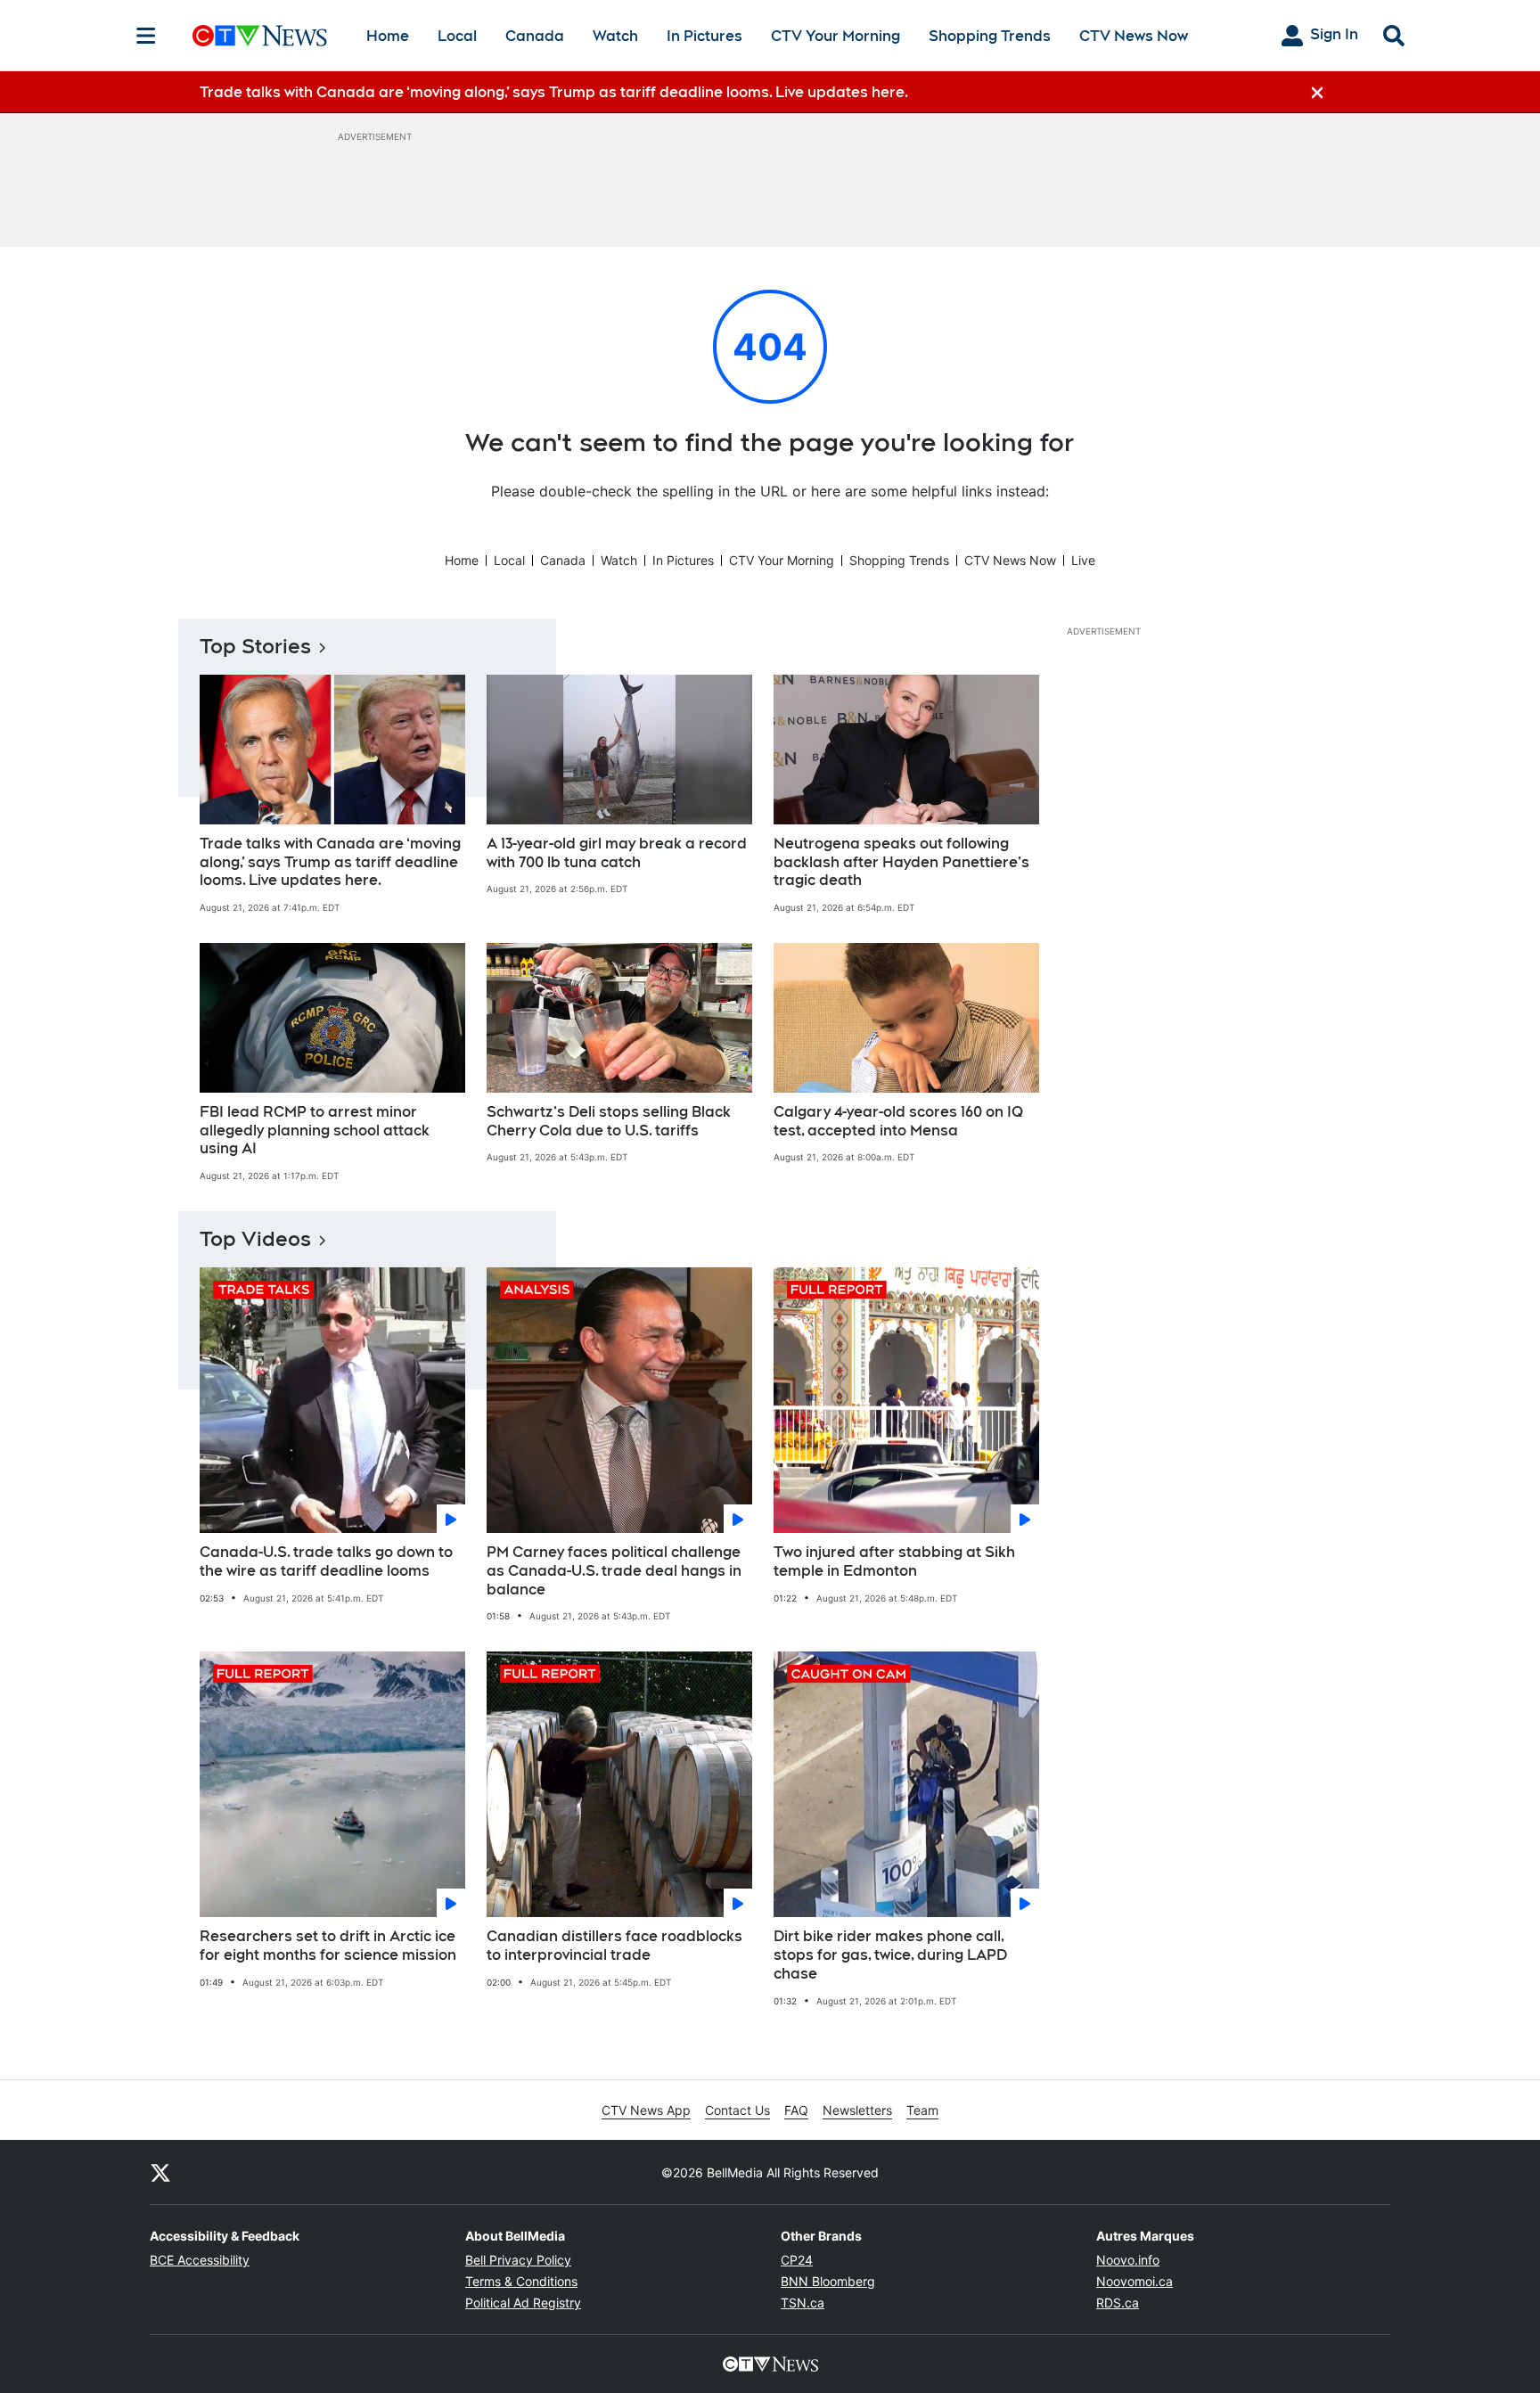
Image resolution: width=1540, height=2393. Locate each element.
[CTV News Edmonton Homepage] (260, 36)
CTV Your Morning (836, 36)
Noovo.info (1128, 2260)
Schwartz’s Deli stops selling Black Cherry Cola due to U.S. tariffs (609, 1121)
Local (457, 36)
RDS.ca (1118, 2303)
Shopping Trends (990, 36)
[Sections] (146, 36)
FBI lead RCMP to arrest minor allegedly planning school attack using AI (315, 1131)
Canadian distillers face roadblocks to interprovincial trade (614, 1946)
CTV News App (646, 2110)
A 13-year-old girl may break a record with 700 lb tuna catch (617, 853)
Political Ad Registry (523, 2303)
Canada (535, 36)
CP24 (797, 2260)
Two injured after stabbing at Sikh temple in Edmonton (894, 1561)
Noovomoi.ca (1135, 2281)
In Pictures (704, 36)
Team (922, 2110)
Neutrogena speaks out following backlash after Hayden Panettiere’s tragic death (901, 862)
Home (388, 36)
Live (1083, 560)
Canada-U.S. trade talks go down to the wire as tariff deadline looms (326, 1561)
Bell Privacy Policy (518, 2260)
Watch (615, 36)
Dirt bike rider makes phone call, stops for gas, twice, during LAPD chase (890, 1955)
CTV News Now (1134, 36)
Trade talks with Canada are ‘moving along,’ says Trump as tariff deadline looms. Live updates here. (330, 862)
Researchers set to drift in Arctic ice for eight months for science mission (328, 1946)
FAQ (796, 2110)
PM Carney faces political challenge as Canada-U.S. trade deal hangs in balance (614, 1571)
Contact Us (737, 2110)
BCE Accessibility (200, 2260)
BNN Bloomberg (828, 2281)
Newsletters (857, 2110)
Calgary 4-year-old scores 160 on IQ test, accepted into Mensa (898, 1121)
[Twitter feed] (160, 2172)
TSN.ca (803, 2303)
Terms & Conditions (521, 2281)
